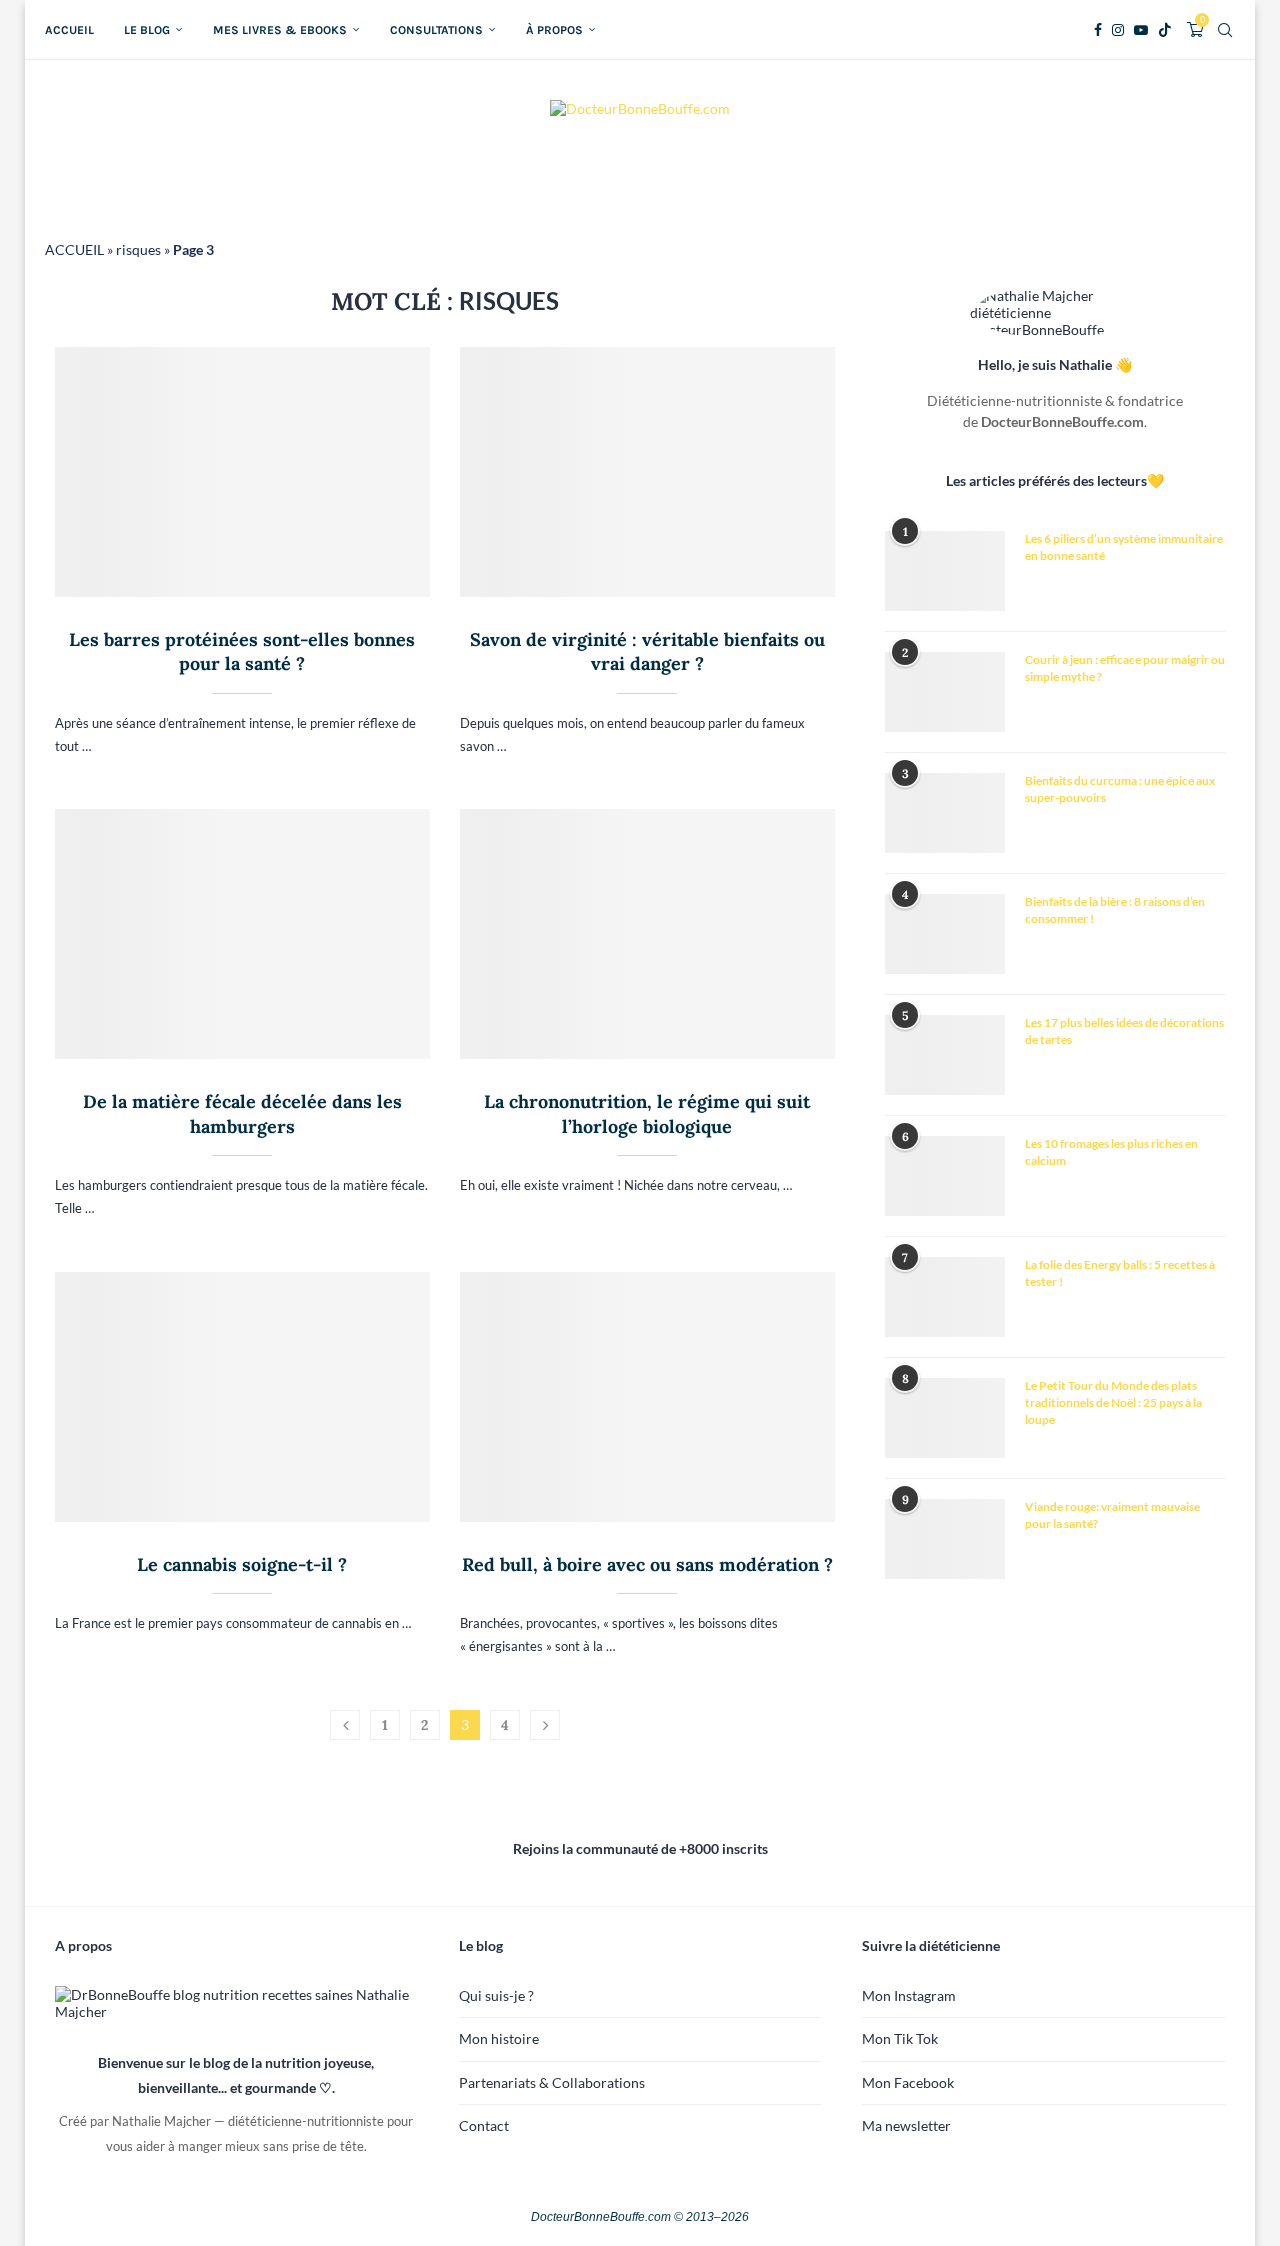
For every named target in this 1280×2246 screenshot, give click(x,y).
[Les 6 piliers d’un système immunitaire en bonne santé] (945, 571)
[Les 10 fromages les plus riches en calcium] (945, 1176)
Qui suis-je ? (496, 1995)
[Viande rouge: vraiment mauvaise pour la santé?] (945, 1539)
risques (138, 249)
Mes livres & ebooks (280, 30)
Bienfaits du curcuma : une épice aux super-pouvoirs (1120, 789)
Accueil (69, 30)
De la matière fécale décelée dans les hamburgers (242, 1113)
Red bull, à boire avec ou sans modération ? (647, 1564)
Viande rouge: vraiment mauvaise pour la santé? (1112, 1515)
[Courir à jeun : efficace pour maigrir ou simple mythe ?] (945, 692)
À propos (554, 30)
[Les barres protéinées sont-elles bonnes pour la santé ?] (242, 472)
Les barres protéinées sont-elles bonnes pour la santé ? (242, 651)
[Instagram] (1118, 30)
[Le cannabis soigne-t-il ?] (242, 1397)
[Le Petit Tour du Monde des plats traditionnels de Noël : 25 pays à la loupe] (945, 1418)
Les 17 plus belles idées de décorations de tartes (1124, 1031)
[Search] (1225, 30)
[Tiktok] (1165, 30)
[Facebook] (1098, 30)
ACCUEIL (74, 249)
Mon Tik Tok (900, 2038)
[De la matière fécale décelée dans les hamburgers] (242, 934)
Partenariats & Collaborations (552, 2082)
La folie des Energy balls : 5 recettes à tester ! (1120, 1273)
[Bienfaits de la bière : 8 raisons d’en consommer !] (945, 934)
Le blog (147, 30)
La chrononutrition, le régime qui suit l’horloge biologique (647, 1113)
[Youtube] (1141, 30)
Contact (484, 2125)
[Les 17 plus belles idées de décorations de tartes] (945, 1055)
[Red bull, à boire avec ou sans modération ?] (647, 1397)
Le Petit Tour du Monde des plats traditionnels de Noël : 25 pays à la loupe (1113, 1402)
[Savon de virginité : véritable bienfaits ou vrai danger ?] (647, 472)
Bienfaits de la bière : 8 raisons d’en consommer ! (1115, 910)
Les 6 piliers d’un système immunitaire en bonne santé (1124, 547)
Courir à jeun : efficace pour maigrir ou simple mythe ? (1125, 668)
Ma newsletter (906, 2125)
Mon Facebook (908, 2082)
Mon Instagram (909, 1995)
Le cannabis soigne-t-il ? (242, 1564)
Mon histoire (499, 2038)
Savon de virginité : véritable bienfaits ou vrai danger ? (647, 651)
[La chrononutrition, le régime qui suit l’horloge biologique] (647, 934)
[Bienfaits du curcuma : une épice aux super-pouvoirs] (945, 813)
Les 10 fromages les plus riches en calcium (1111, 1152)
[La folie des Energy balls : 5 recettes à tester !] (945, 1297)
